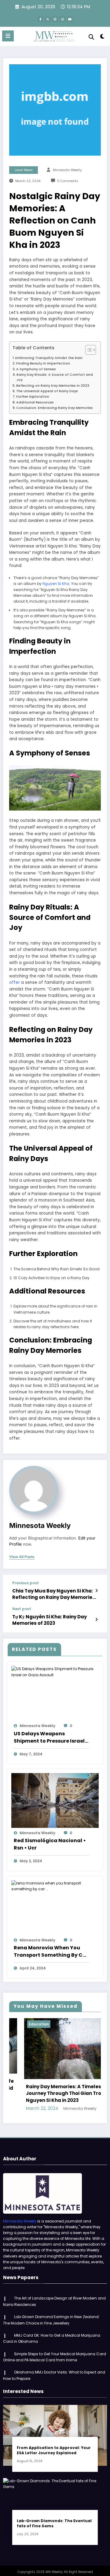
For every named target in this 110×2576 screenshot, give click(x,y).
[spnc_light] (103, 38)
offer (15, 982)
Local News (24, 170)
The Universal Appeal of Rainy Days (47, 391)
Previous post (26, 1583)
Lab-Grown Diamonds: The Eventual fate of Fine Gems (54, 2523)
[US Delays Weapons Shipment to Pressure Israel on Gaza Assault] (55, 1672)
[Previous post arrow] (96, 1591)
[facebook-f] (40, 19)
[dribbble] (55, 19)
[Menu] (8, 36)
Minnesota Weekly (67, 170)
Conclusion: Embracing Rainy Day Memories (55, 408)
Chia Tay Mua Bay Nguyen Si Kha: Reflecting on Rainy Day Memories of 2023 (54, 1594)
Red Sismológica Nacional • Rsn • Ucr (50, 1844)
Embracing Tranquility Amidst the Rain (49, 358)
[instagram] (62, 19)
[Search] (91, 37)
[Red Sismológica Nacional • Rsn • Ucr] (55, 1800)
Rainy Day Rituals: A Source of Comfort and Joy (55, 377)
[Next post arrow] (96, 1620)
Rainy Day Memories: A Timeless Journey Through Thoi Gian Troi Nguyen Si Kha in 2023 (50, 2093)
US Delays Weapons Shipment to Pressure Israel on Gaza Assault (49, 1737)
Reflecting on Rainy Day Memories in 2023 (53, 386)
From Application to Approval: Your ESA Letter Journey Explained (54, 2450)
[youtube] (70, 19)
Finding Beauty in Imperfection (43, 363)
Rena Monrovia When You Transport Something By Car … (51, 1951)
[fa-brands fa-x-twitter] (48, 19)
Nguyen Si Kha (56, 584)
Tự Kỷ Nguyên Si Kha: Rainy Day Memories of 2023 (50, 1620)
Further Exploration (33, 397)
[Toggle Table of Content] (88, 350)
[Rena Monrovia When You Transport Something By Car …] (55, 1886)
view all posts (22, 1557)
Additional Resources (35, 402)
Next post (22, 1609)
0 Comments (68, 181)
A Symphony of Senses (36, 369)
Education (24, 2024)
